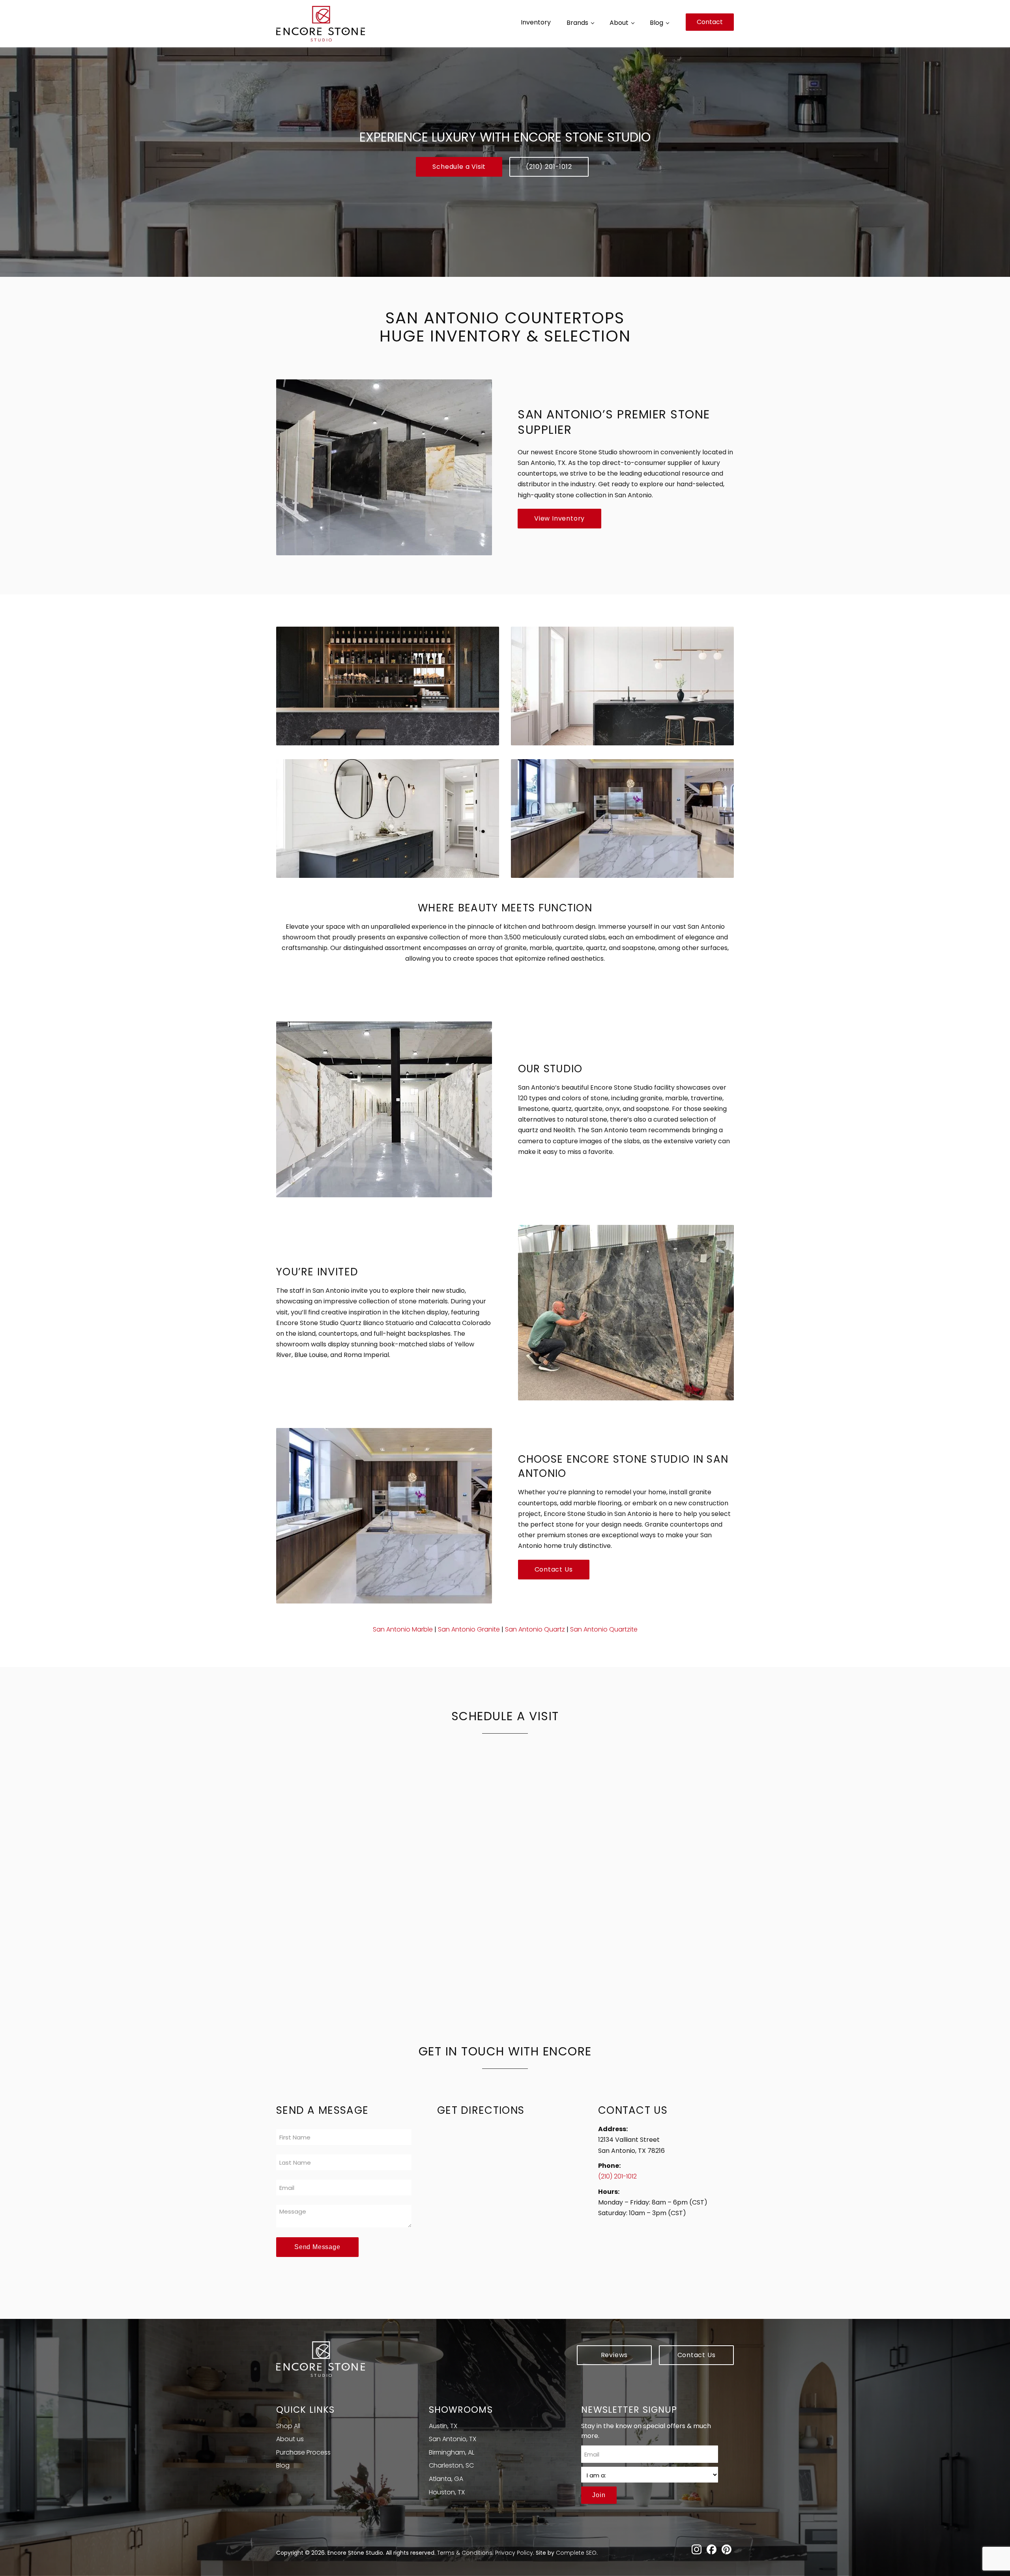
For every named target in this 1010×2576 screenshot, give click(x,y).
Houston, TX (447, 2492)
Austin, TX (443, 2426)
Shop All (288, 2426)
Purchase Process (303, 2452)
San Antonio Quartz (535, 1629)
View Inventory (559, 518)
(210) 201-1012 (549, 167)
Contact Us (554, 1569)
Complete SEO (576, 2553)
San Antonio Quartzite (604, 1629)
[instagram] (696, 2550)
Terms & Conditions (465, 2553)
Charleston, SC (451, 2465)
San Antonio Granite (469, 1629)
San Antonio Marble (403, 1629)
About (619, 23)
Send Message (317, 2247)
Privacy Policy (514, 2553)
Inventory (536, 22)
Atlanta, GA (446, 2479)
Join (599, 2495)
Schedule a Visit (459, 167)
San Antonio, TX (453, 2439)
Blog (656, 23)
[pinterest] (726, 2550)
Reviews (614, 2355)
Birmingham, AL (452, 2452)
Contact (710, 22)
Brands (577, 23)
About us (290, 2439)
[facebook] (711, 2550)
